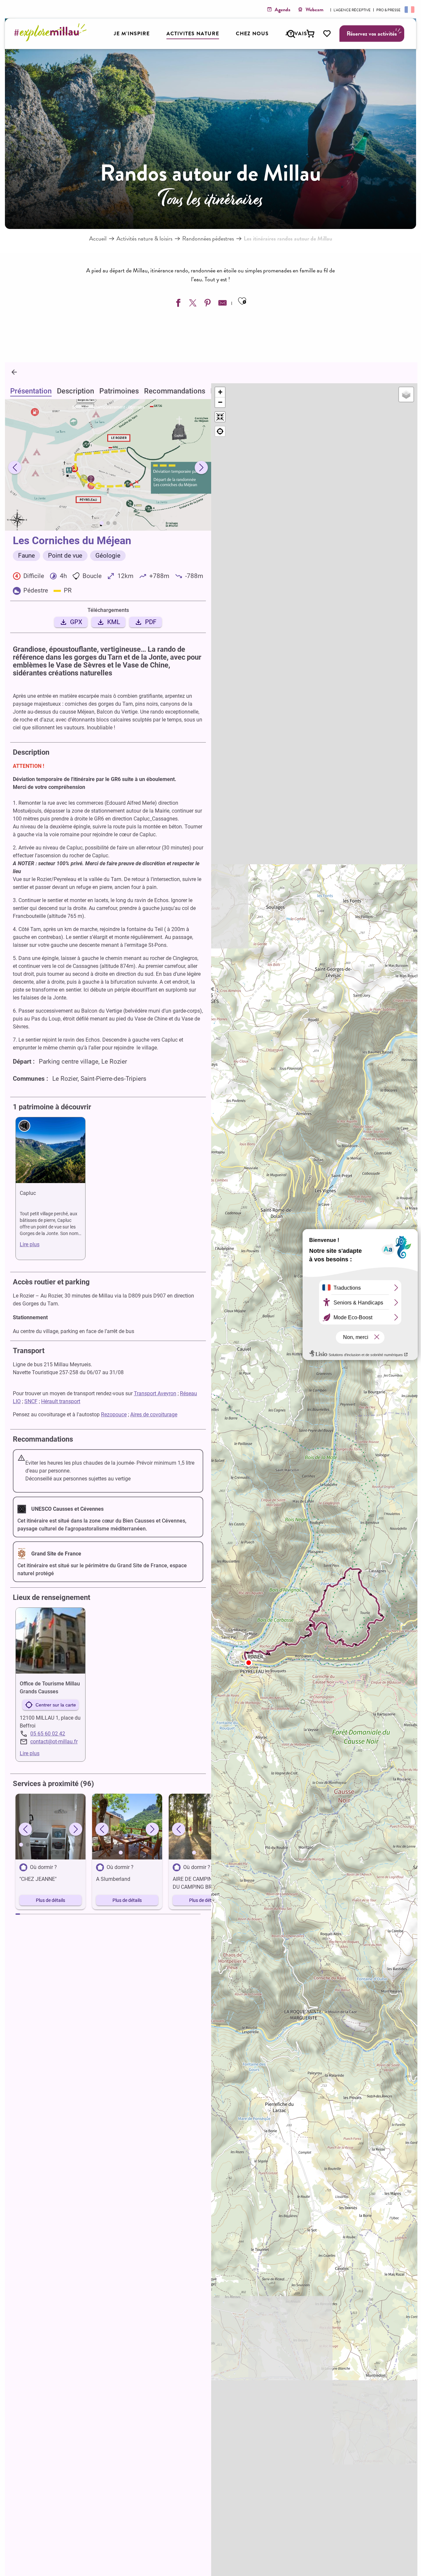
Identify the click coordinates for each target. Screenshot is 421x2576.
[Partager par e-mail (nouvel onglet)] (222, 304)
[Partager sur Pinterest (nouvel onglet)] (207, 304)
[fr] (409, 9)
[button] (291, 34)
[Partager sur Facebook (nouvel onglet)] (177, 304)
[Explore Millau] (52, 39)
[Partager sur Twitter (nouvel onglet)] (192, 304)
